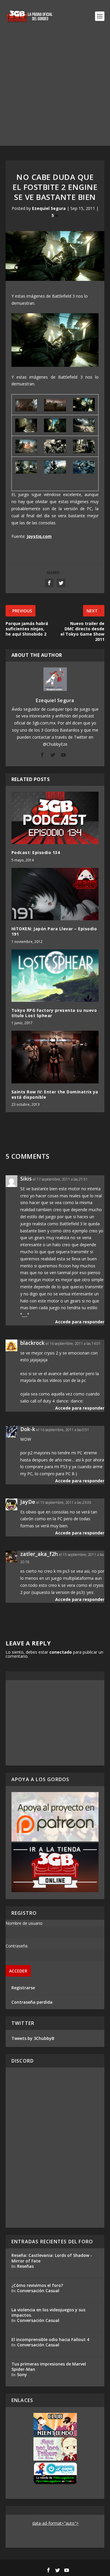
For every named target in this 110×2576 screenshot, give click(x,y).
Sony (22, 2374)
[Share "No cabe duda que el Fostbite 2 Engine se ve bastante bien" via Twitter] (61, 583)
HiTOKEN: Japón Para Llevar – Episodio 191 (54, 931)
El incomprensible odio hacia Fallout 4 (50, 2339)
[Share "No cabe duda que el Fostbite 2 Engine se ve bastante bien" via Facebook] (49, 583)
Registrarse (23, 1988)
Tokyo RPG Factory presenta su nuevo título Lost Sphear (54, 1013)
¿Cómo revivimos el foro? (37, 2285)
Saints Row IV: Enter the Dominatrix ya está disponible (55, 1094)
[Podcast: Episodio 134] (55, 818)
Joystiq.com (39, 536)
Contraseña (17, 1946)
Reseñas (25, 2266)
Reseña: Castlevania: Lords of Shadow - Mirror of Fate (52, 2258)
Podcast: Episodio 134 (36, 852)
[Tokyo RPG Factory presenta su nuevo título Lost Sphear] (55, 976)
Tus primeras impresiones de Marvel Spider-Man (49, 2367)
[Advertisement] (55, 91)
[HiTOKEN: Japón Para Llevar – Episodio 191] (55, 894)
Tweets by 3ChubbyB (33, 2038)
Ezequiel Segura (49, 208)
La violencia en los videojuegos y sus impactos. (48, 2312)
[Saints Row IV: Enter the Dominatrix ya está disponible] (55, 1057)
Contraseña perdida (32, 2002)
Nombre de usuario (24, 1923)
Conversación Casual (38, 2291)
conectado (61, 1652)
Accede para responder (80, 1322)
